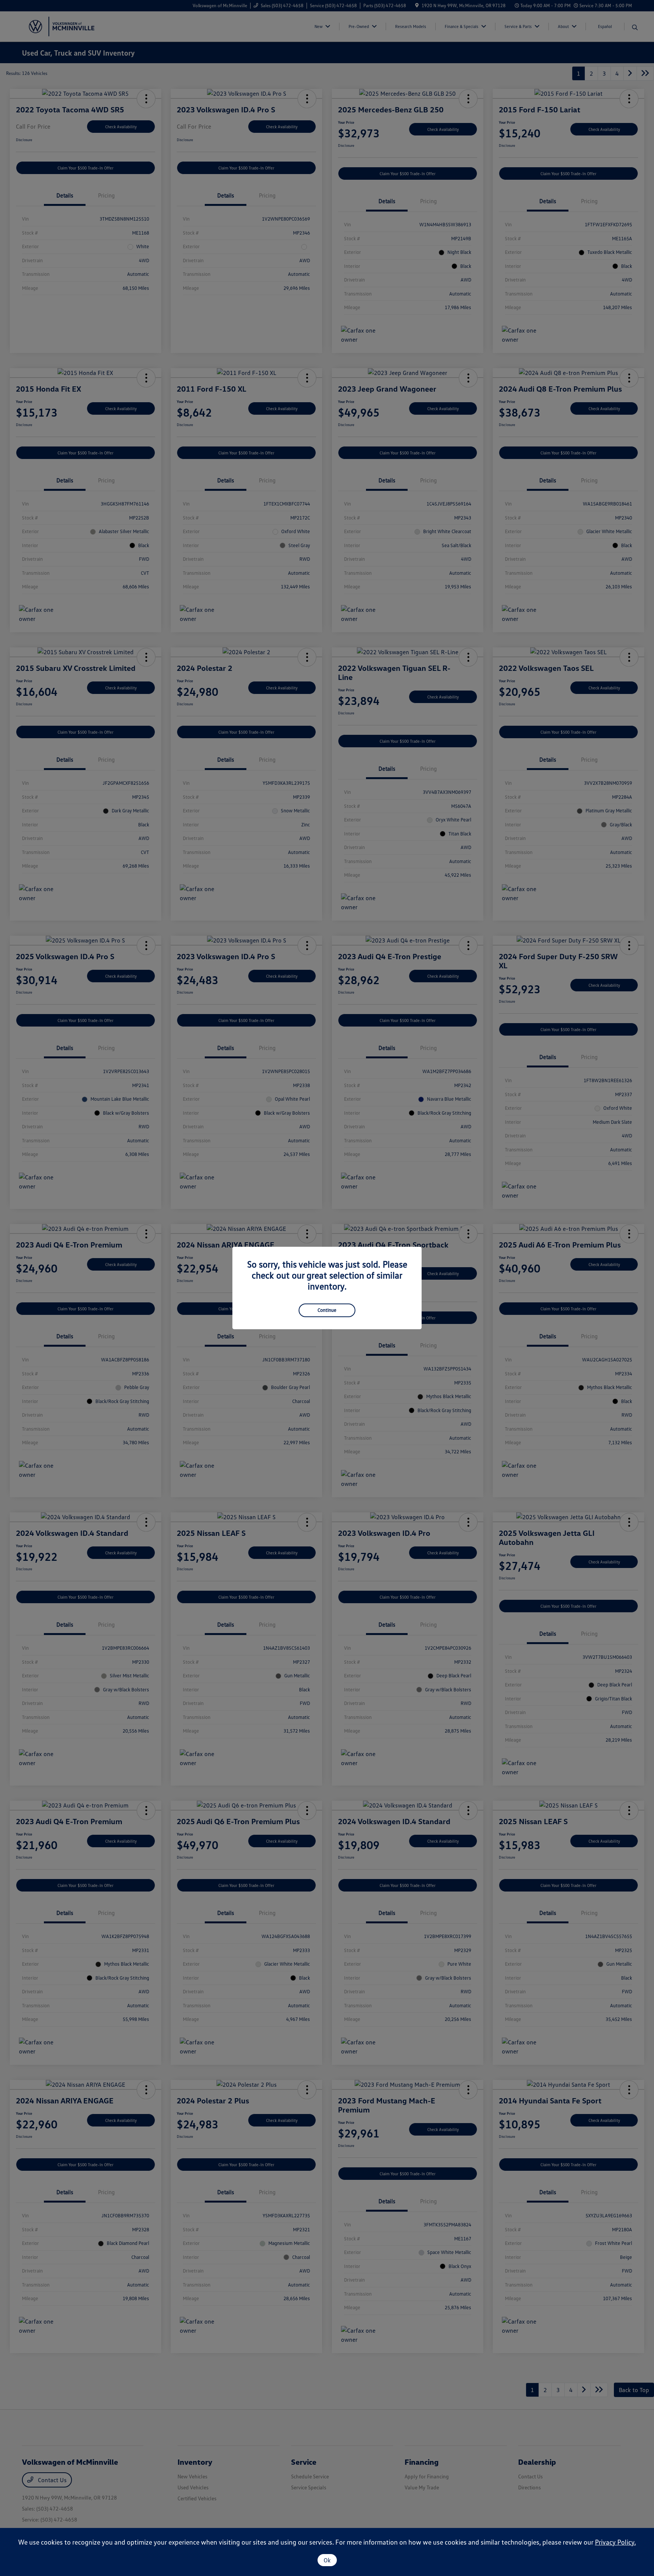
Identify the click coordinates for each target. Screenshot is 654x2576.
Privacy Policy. (615, 2542)
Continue (327, 1310)
